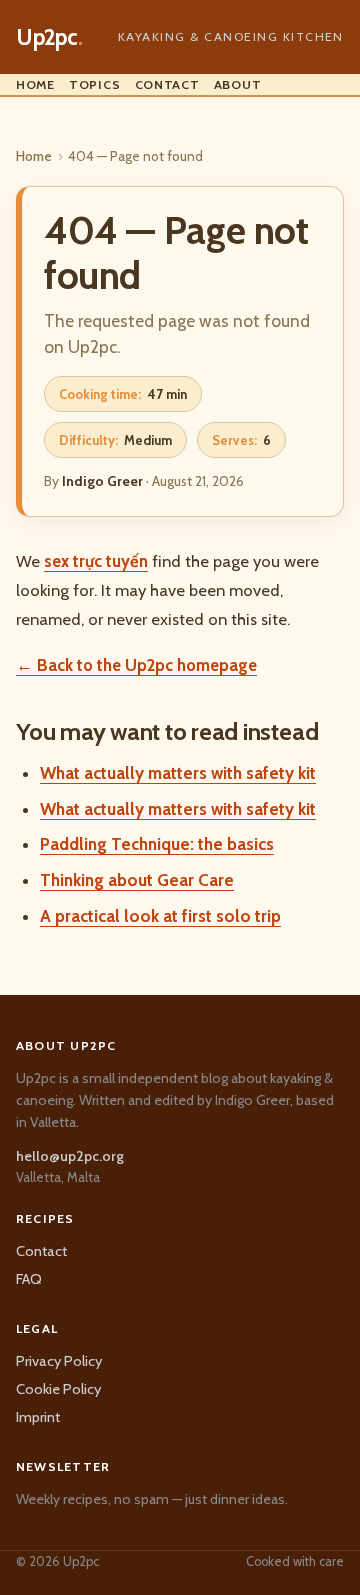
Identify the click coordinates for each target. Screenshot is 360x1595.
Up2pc (49, 37)
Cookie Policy (58, 1389)
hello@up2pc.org (70, 1156)
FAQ (29, 1279)
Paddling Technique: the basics (157, 844)
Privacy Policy (59, 1361)
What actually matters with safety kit (178, 773)
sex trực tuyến (96, 561)
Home (35, 84)
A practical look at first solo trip (160, 916)
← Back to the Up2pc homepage (136, 665)
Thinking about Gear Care (137, 880)
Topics (95, 84)
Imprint (38, 1417)
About (238, 84)
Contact (167, 84)
